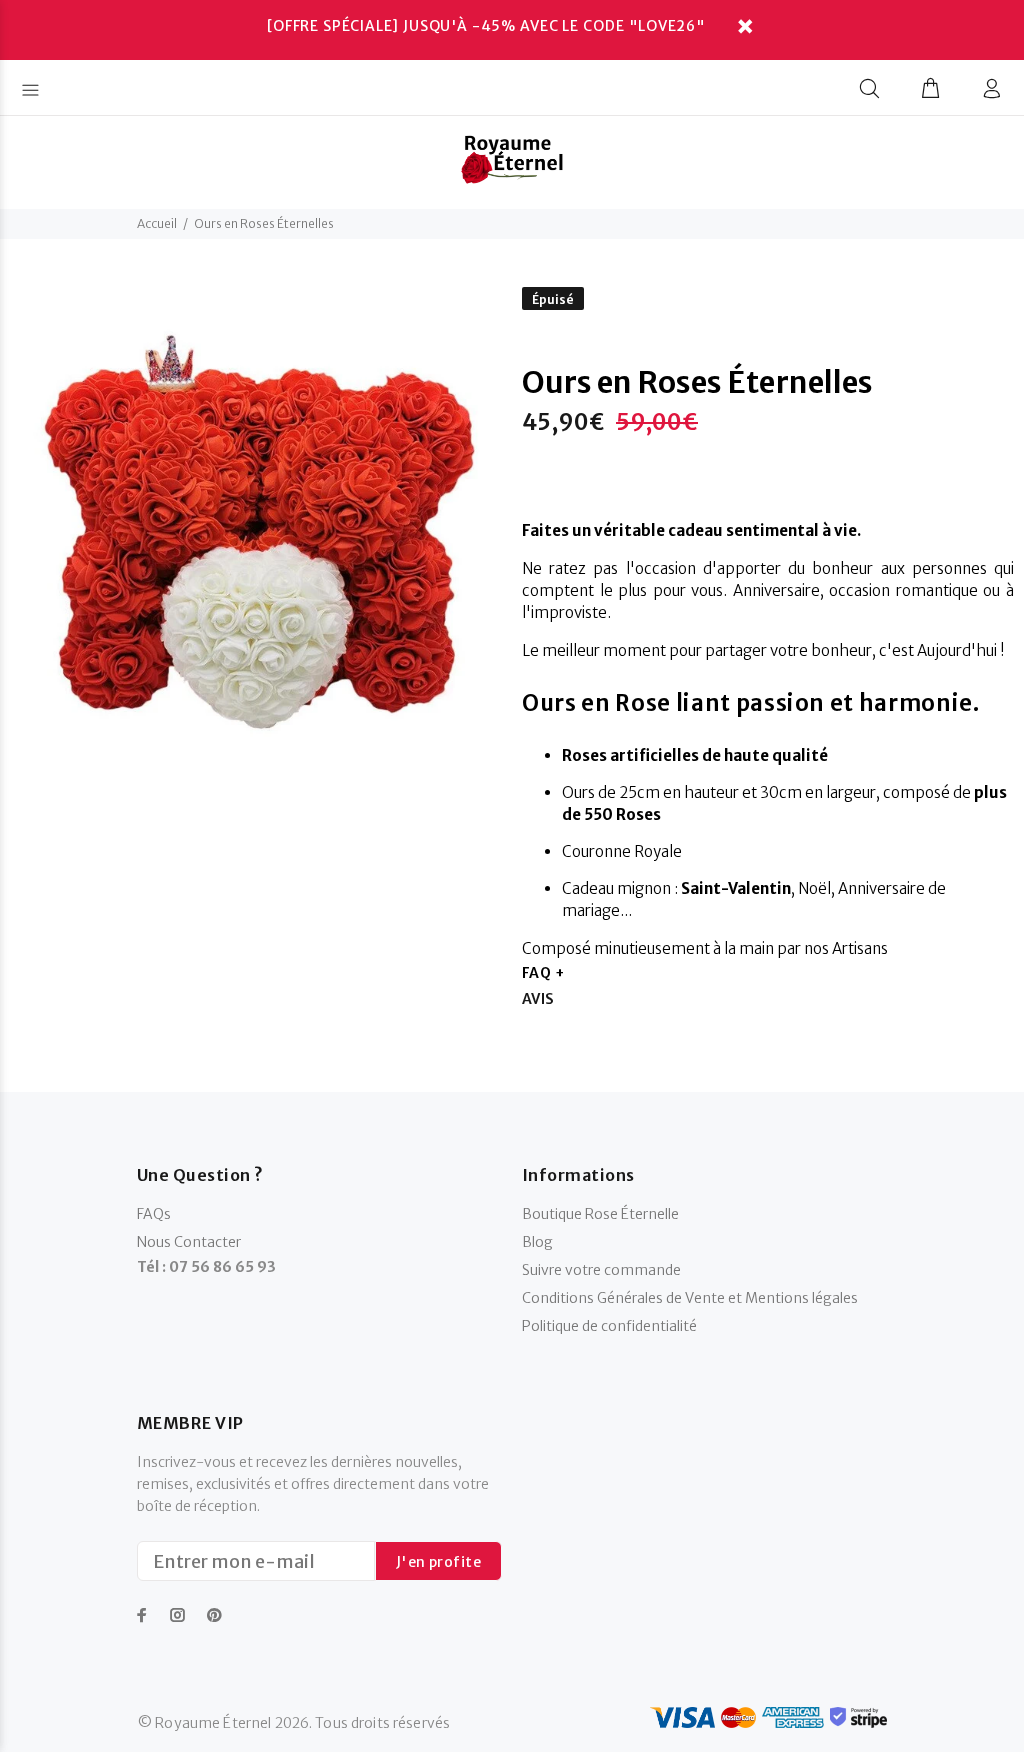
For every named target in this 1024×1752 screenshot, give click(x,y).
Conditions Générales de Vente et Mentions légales (690, 1298)
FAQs (154, 1214)
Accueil (157, 223)
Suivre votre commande (601, 1270)
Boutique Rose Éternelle (600, 1214)
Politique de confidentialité (609, 1326)
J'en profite (438, 1562)
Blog (537, 1242)
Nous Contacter (189, 1242)
